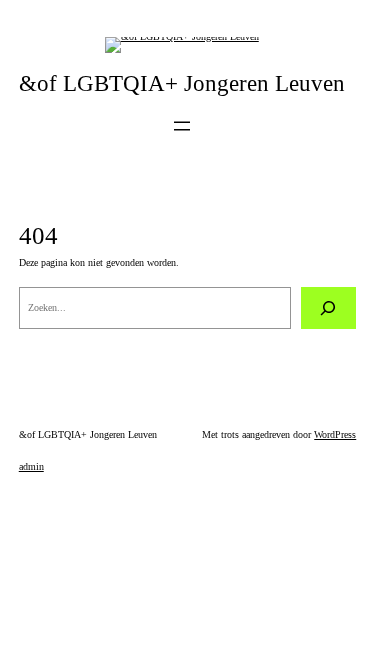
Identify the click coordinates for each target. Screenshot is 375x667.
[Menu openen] (182, 126)
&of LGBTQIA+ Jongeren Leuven (182, 83)
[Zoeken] (329, 308)
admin (31, 466)
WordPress (335, 434)
